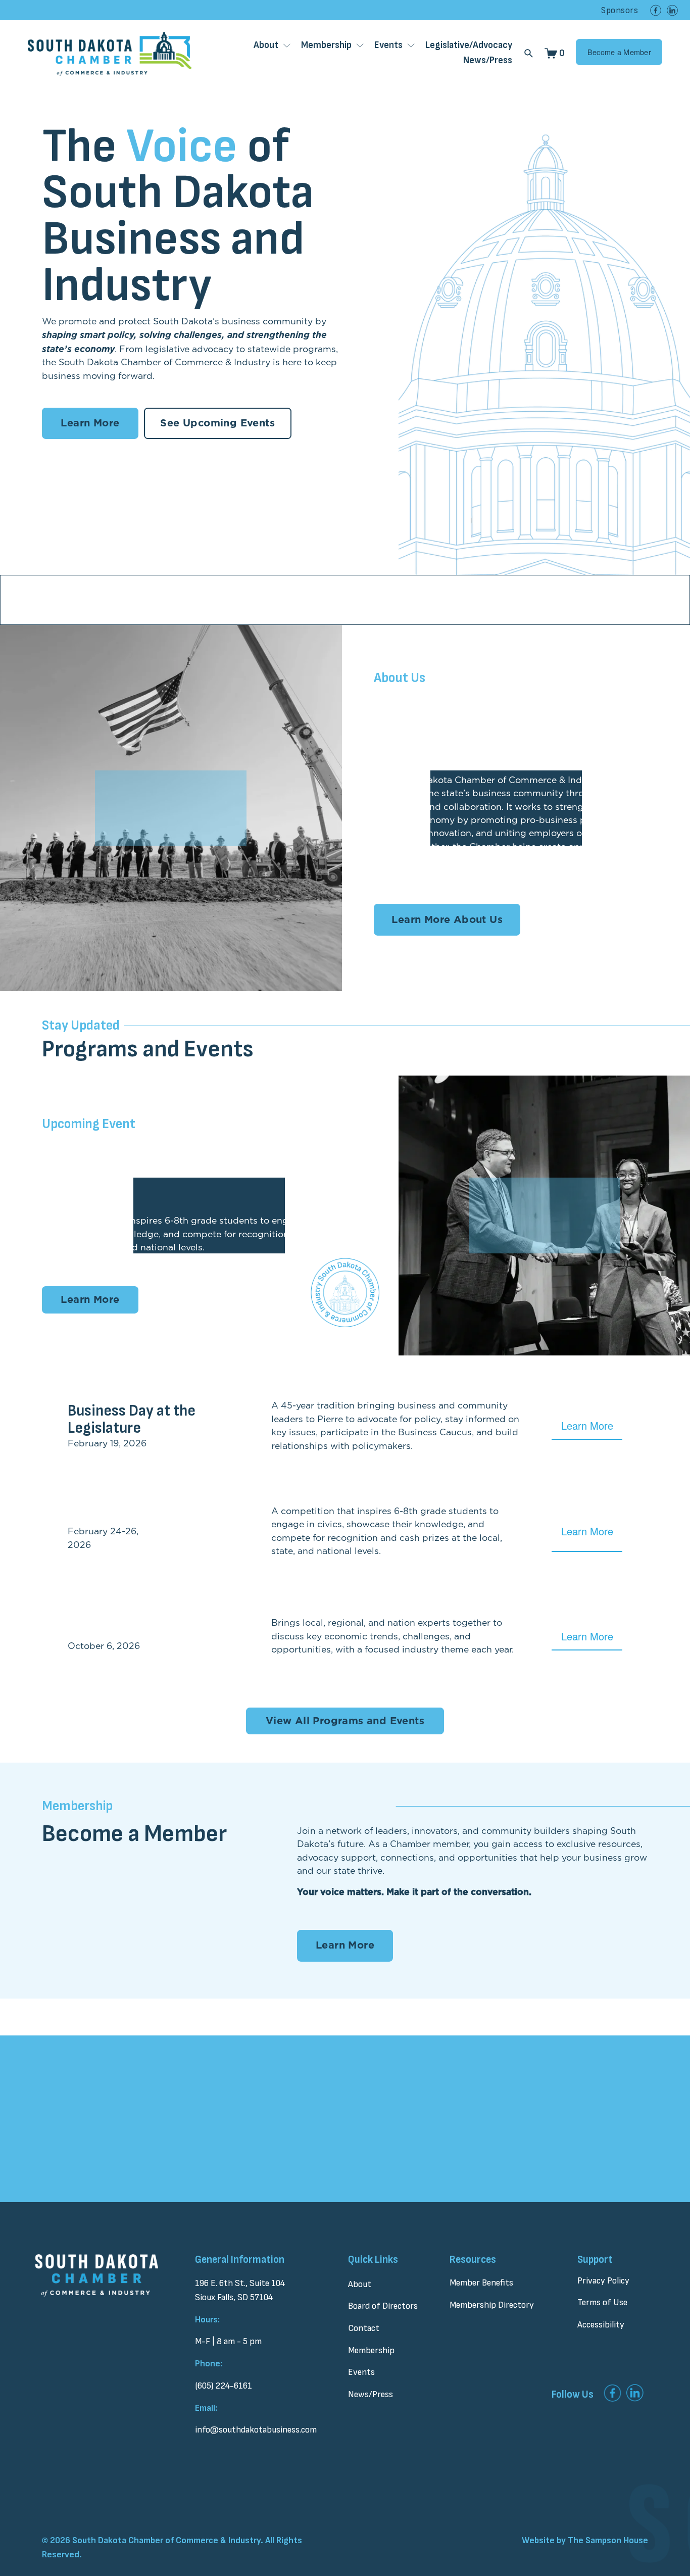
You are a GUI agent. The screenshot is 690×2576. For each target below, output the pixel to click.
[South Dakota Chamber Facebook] (656, 10)
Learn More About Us (447, 920)
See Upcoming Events (217, 423)
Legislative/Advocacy (469, 45)
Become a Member (619, 52)
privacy (330, 2176)
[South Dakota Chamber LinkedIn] (672, 10)
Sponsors (620, 10)
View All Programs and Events (345, 1721)
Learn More (90, 423)
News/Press (488, 60)
